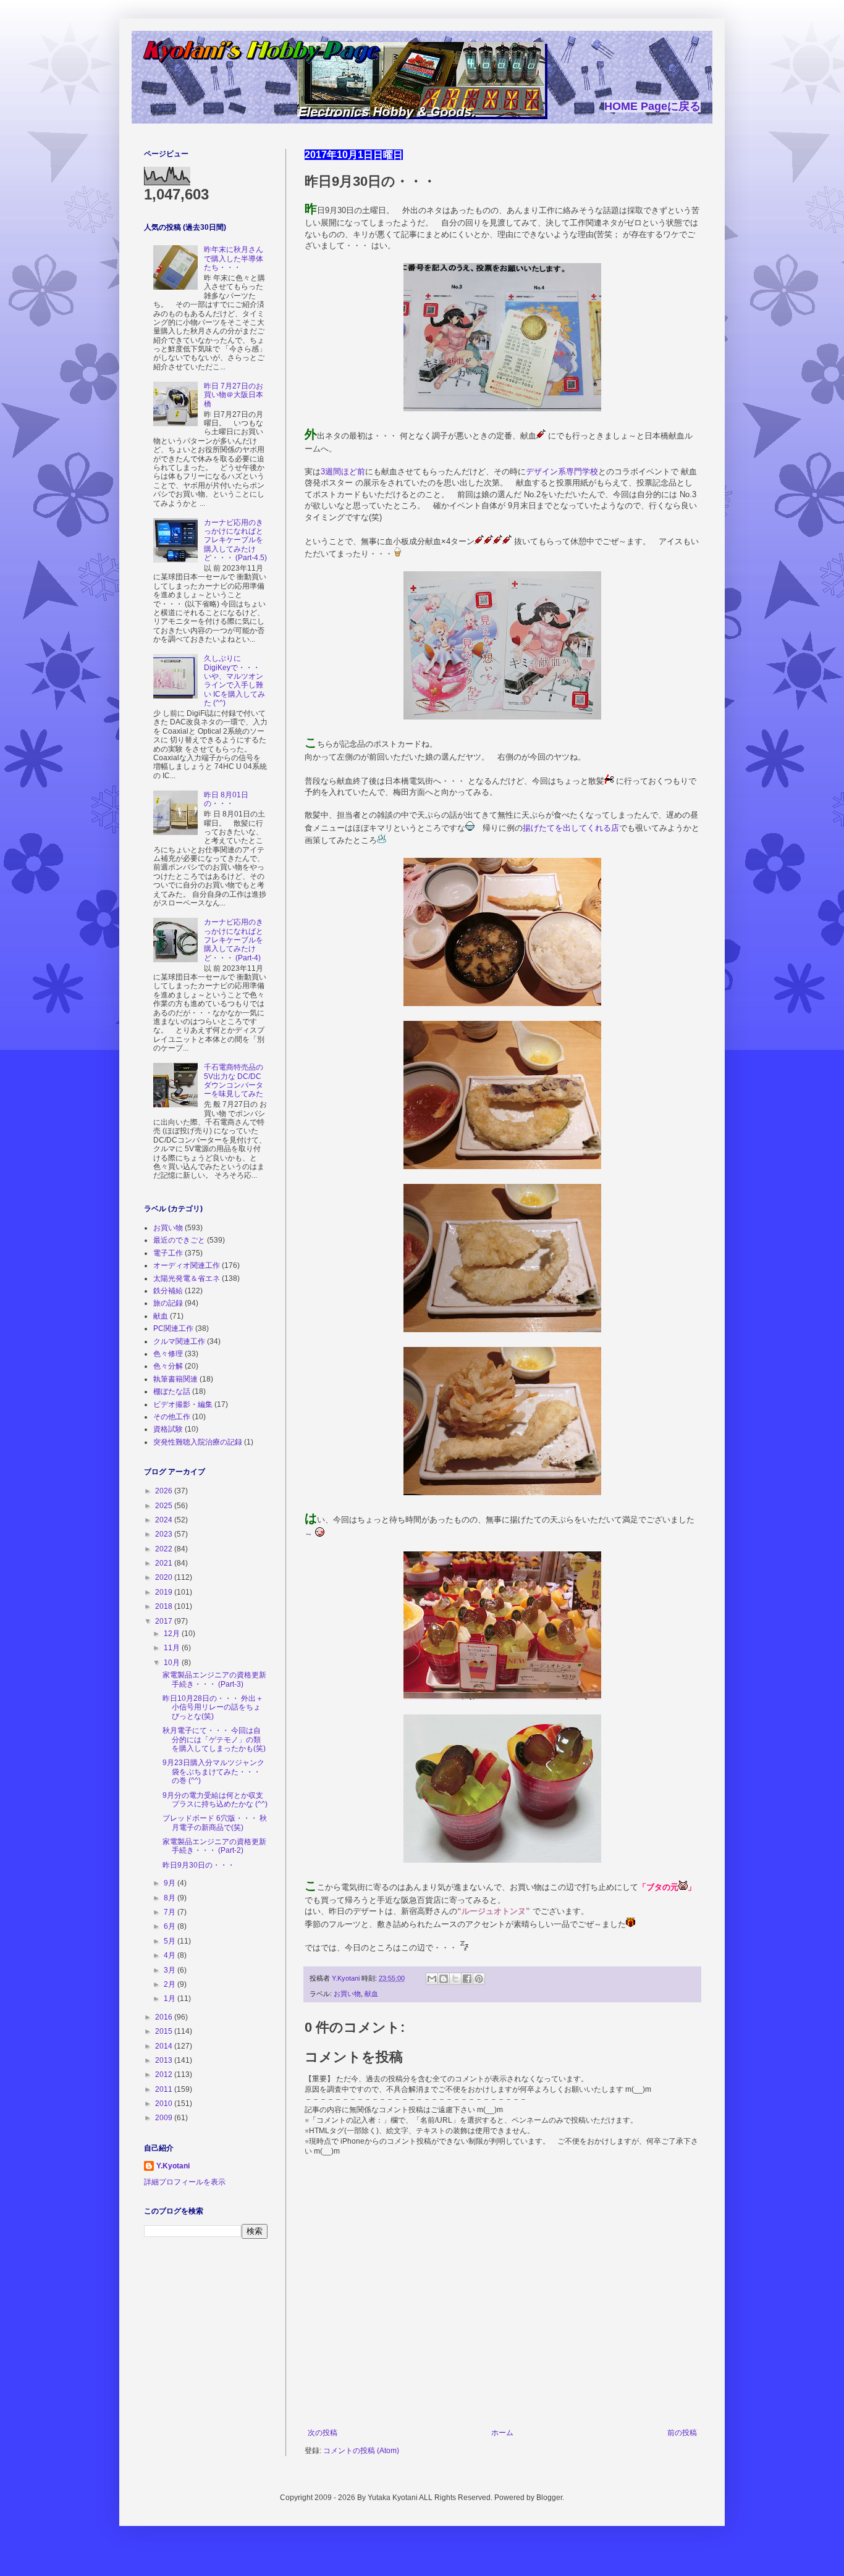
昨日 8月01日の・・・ (226, 799)
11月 (173, 1648)
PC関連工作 (173, 1328)
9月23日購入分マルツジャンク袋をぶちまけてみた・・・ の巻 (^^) (213, 1772)
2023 (165, 1534)
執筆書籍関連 (175, 1379)
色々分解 (168, 1366)
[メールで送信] (432, 1979)
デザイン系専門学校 (562, 472)
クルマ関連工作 (179, 1341)
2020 (165, 1577)
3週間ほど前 (343, 472)
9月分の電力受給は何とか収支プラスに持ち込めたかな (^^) (215, 1800)
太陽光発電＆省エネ (187, 1278)
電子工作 (168, 1253)
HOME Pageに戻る (652, 106)
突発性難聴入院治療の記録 (198, 1442)
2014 (165, 2046)
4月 (171, 1955)
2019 (165, 1592)
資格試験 (168, 1429)
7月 (171, 1912)
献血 (371, 1994)
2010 (165, 2104)
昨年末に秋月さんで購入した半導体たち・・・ (234, 258)
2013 (165, 2060)
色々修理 (168, 1354)
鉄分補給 (168, 1291)
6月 (171, 1926)
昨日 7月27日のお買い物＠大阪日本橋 (234, 395)
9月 (171, 1883)
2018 (165, 1606)
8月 (171, 1898)
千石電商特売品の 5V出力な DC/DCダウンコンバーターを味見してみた (234, 1080)
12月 (173, 1634)
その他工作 (172, 1417)
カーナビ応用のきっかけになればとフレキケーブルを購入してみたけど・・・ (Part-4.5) (235, 540)
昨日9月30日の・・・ (199, 1865)
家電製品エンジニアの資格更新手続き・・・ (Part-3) (214, 1679)
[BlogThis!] (444, 1979)
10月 (173, 1663)
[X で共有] (455, 1979)
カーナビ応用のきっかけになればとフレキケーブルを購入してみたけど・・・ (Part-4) (234, 940)
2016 (165, 2017)
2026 (165, 1491)
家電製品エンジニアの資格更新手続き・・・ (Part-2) (214, 1846)
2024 (165, 1520)
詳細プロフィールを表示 (185, 2182)
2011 (165, 2089)
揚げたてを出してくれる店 (571, 828)
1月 (171, 1999)
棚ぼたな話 (172, 1391)
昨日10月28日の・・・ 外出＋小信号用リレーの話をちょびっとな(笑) (213, 1707)
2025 (165, 1506)
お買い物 (347, 1994)
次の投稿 (323, 2433)
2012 (165, 2075)
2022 (165, 1549)
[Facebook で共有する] (467, 1979)
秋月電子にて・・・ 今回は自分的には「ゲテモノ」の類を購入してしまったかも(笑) (214, 1739)
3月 (171, 1970)
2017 (165, 1621)
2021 (165, 1563)
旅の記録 (168, 1303)
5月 (171, 1941)
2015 (165, 2031)
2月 (171, 1984)
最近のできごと (179, 1240)
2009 (165, 2118)
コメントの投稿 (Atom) (361, 2451)
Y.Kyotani (173, 2166)
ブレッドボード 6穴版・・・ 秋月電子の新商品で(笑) (215, 1823)
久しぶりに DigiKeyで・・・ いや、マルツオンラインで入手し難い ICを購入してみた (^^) (234, 681)
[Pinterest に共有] (479, 1979)
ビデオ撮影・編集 (183, 1404)
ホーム (502, 2433)
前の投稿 (682, 2433)
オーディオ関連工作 (187, 1265)
